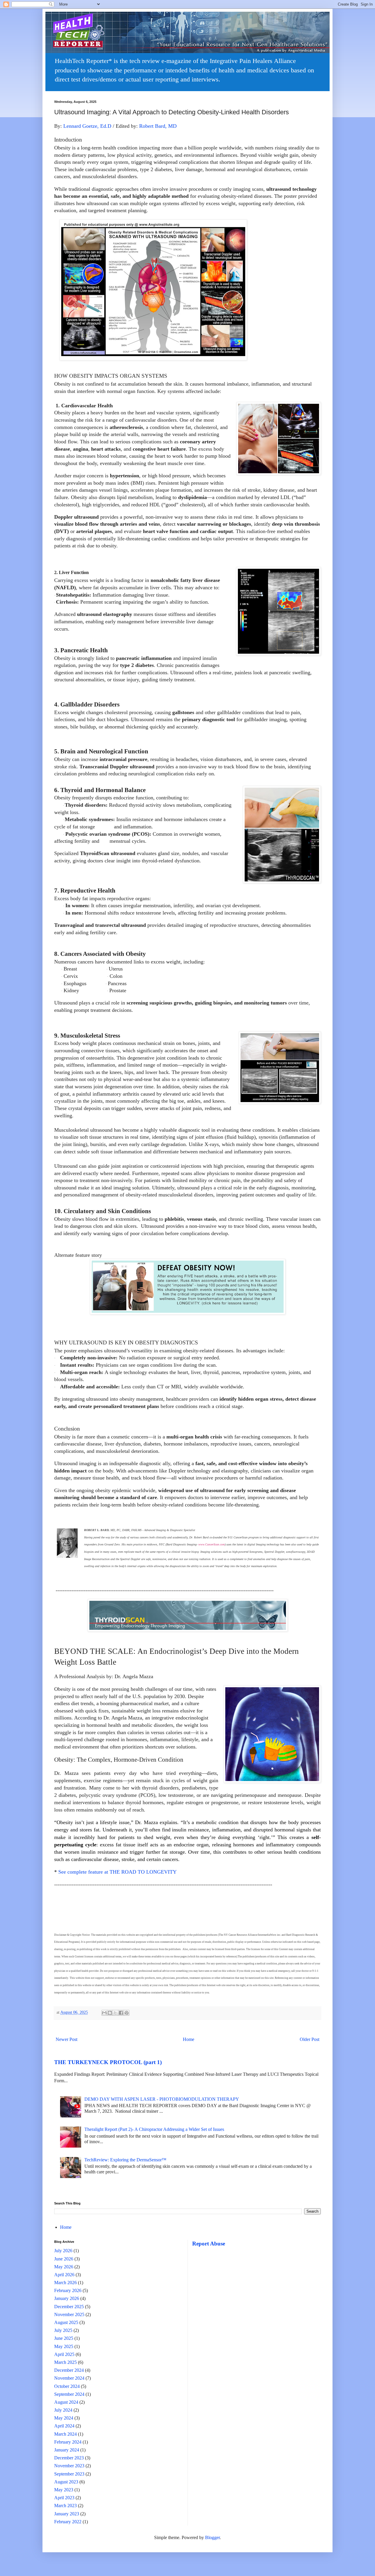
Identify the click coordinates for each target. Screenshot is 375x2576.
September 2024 (69, 2394)
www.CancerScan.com (212, 1544)
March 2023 (65, 2506)
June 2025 (64, 2338)
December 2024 (69, 2370)
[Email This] (104, 2013)
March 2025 (65, 2362)
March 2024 (65, 2434)
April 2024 (64, 2426)
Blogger (212, 2537)
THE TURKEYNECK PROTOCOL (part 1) (108, 2062)
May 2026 (64, 2267)
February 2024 (68, 2442)
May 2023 (64, 2490)
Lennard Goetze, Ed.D (87, 126)
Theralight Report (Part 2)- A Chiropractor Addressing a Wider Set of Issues (154, 2129)
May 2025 (64, 2346)
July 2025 (63, 2330)
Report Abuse (209, 2244)
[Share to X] (115, 2013)
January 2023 (67, 2514)
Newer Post (67, 2039)
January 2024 (67, 2450)
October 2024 (67, 2386)
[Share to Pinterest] (127, 2013)
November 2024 (69, 2378)
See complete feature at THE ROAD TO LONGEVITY (117, 1872)
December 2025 (69, 2307)
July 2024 (63, 2410)
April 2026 (64, 2275)
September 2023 (69, 2474)
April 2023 (64, 2498)
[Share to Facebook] (121, 2013)
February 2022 (68, 2522)
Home (189, 2039)
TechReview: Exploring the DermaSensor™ (125, 2160)
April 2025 (64, 2354)
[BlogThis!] (110, 2013)
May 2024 (64, 2418)
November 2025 (69, 2314)
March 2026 (65, 2283)
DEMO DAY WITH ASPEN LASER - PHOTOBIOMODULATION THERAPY (162, 2099)
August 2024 (66, 2402)
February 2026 (68, 2290)
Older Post (310, 2039)
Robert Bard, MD (158, 126)
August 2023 (66, 2482)
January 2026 (67, 2298)
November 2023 (69, 2466)
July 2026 (63, 2251)
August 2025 (66, 2322)
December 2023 (69, 2458)
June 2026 (64, 2259)
